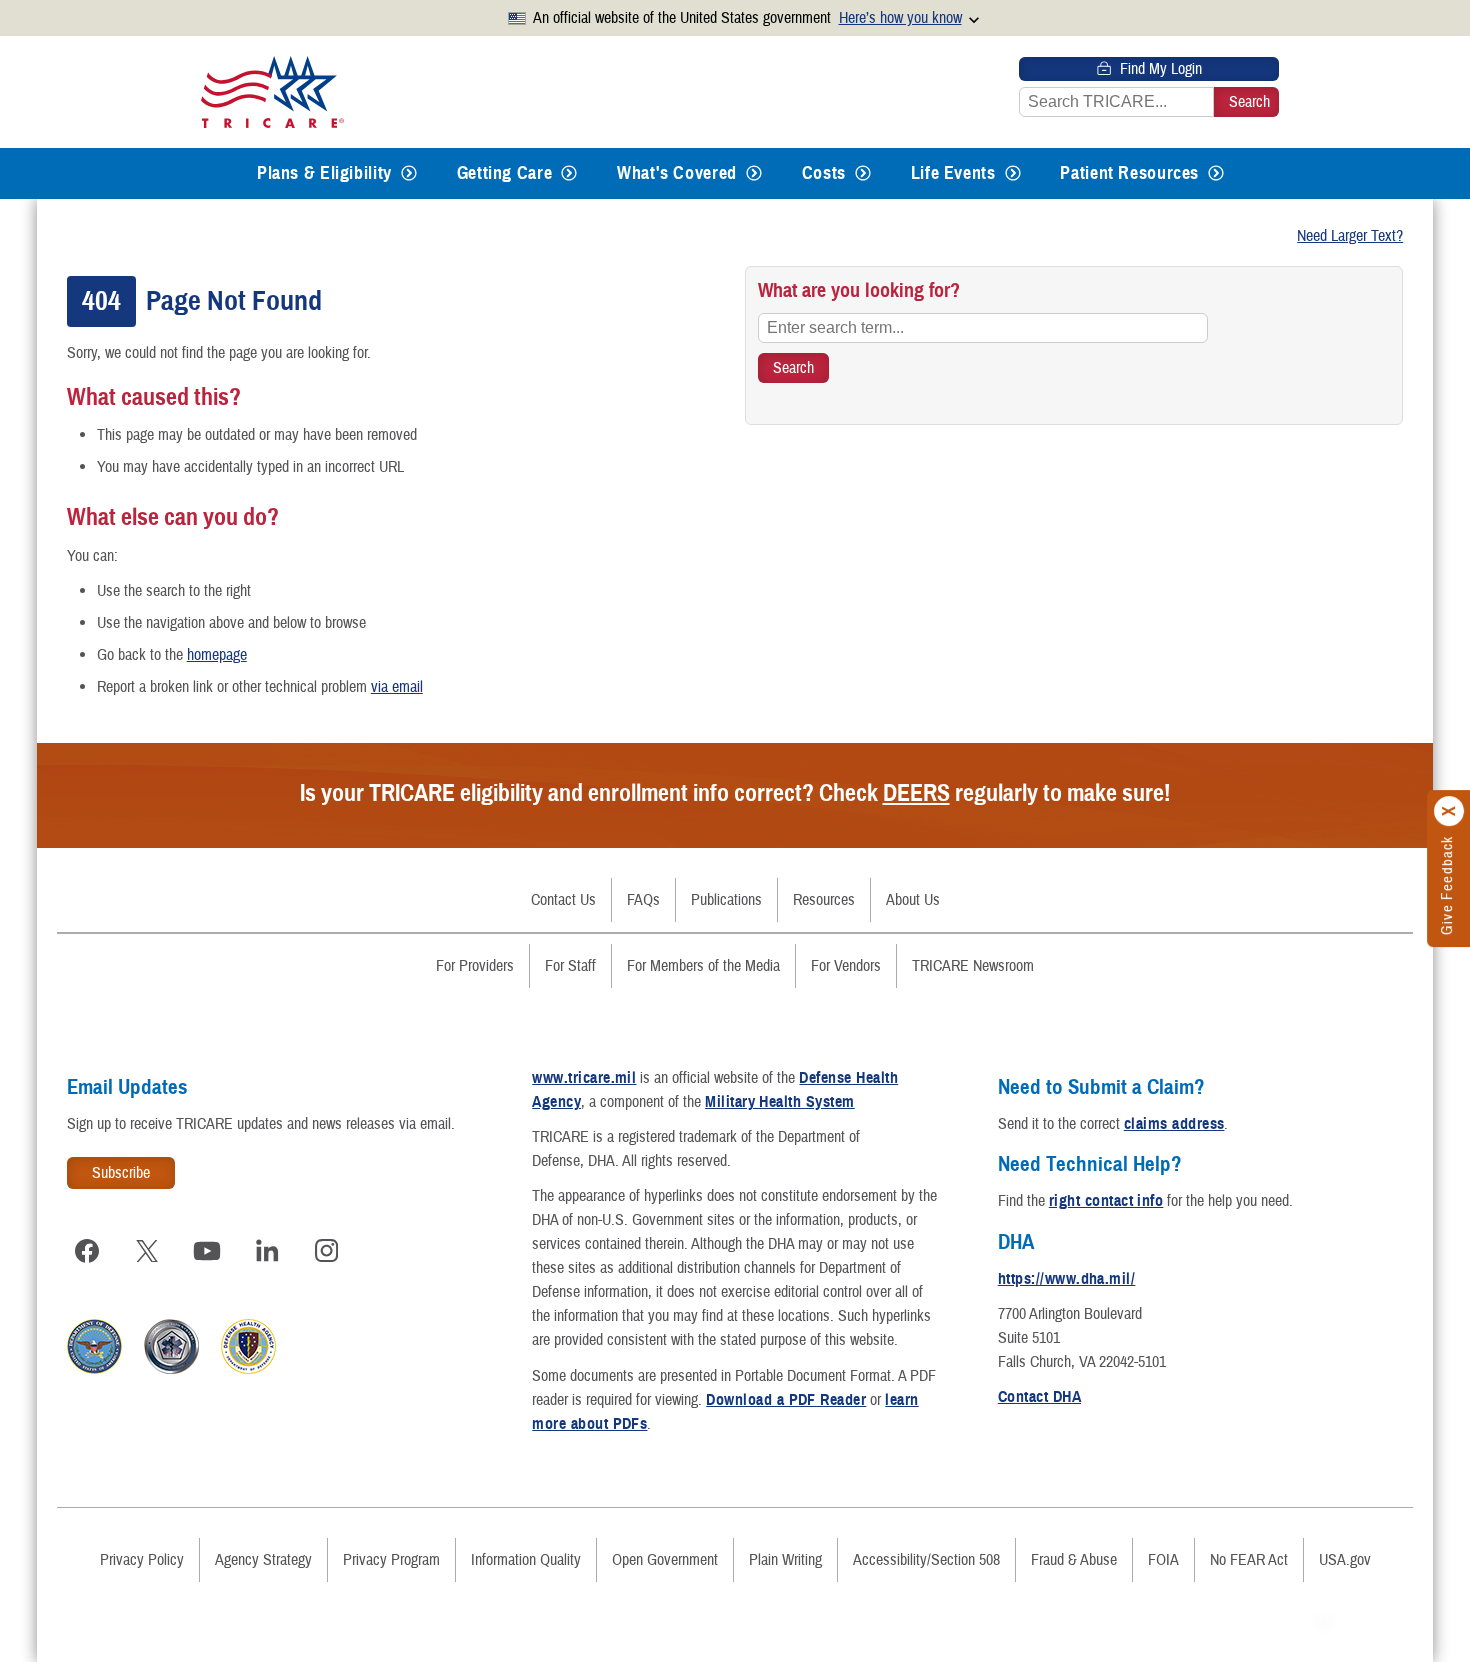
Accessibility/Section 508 (926, 1560)
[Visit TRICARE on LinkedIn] (267, 1251)
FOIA (1163, 1560)
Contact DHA (1039, 1397)
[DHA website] (248, 1369)
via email (397, 687)
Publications (726, 900)
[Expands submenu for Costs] (863, 173)
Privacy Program (391, 1560)
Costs (824, 173)
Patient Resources (1129, 173)
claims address (1174, 1124)
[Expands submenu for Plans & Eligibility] (409, 173)
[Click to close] (1450, 811)
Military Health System (780, 1102)
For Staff (570, 966)
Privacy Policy (142, 1560)
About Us (913, 900)
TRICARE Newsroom (973, 966)
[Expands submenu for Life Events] (1013, 173)
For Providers (475, 966)
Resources (824, 900)
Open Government (665, 1560)
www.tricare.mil (584, 1078)
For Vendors (846, 966)
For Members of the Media (703, 966)
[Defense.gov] (94, 1369)
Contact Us (563, 900)
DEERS (916, 793)
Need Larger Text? (1350, 236)
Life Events (953, 173)
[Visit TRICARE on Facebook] (87, 1251)
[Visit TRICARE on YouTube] (207, 1251)
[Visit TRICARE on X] (147, 1251)
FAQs (643, 900)
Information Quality (526, 1560)
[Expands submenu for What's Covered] (754, 173)
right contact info (1106, 1201)
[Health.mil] (171, 1369)
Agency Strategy (263, 1560)
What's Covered (677, 173)
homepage (217, 655)
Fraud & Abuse (1074, 1560)
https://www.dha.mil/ (1067, 1279)
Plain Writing (785, 1560)
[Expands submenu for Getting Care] (569, 173)
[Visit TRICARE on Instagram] (327, 1251)
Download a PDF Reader (786, 1400)
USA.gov (1345, 1560)
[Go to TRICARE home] (272, 92)
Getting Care (505, 173)
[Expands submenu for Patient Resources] (1216, 173)
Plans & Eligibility (324, 173)
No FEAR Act (1249, 1560)
